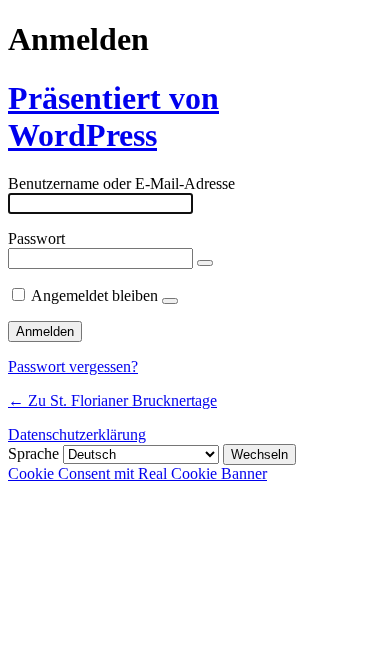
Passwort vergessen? (73, 366)
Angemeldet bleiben (94, 295)
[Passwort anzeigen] (205, 263)
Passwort (36, 238)
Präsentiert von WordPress (113, 116)
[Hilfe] (170, 301)
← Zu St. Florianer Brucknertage (112, 400)
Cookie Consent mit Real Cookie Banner (137, 473)
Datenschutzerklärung (77, 434)
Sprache (33, 453)
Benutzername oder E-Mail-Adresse (121, 183)
